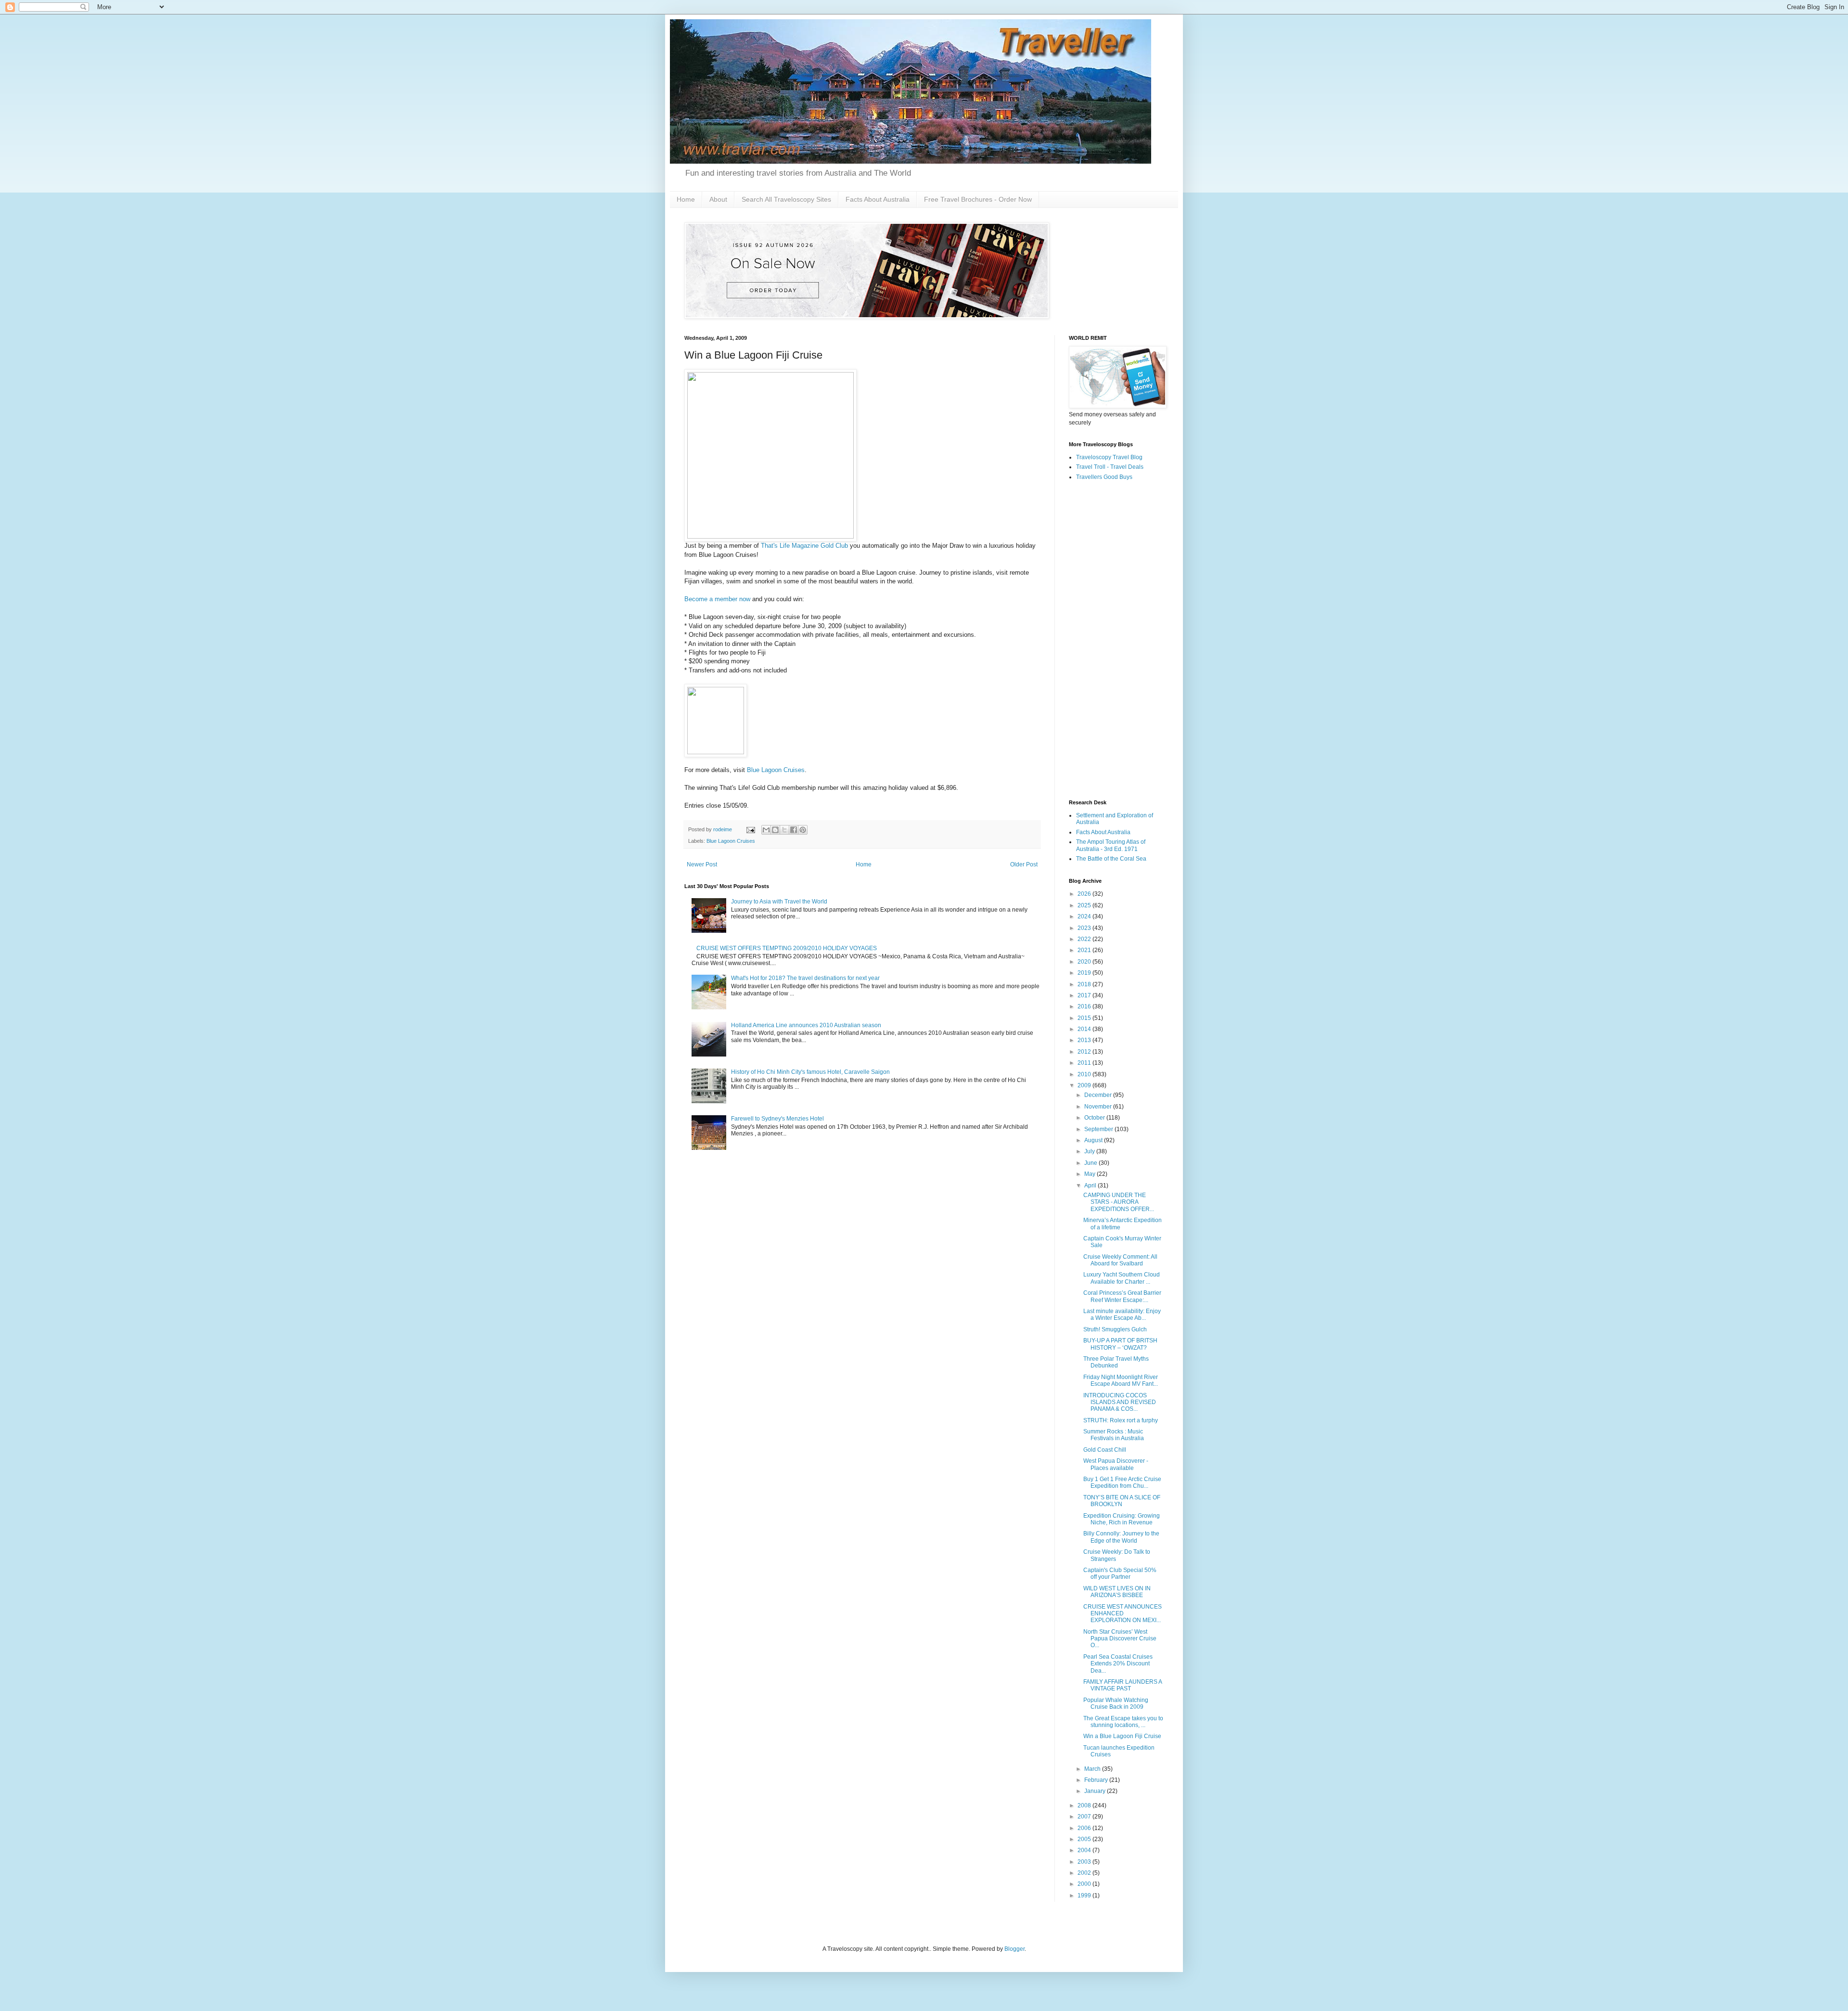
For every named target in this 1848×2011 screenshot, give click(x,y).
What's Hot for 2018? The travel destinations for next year (805, 978)
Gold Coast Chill (1105, 1450)
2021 (1085, 950)
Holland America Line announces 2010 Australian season (806, 1025)
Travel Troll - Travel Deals (1110, 467)
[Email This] (766, 830)
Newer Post (702, 864)
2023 (1085, 928)
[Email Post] (750, 829)
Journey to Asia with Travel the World (779, 902)
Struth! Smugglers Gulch (1115, 1329)
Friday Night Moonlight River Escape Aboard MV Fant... (1121, 1380)
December (1099, 1095)
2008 (1085, 1805)
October (1095, 1118)
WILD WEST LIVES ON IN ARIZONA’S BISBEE (1117, 1592)
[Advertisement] (1116, 641)
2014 (1085, 1029)
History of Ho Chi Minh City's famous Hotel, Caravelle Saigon (810, 1072)
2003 (1085, 1862)
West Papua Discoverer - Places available (1116, 1464)
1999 (1085, 1895)
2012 (1085, 1052)
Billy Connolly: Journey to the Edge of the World (1121, 1537)
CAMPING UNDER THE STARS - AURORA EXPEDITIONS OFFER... (1119, 1202)
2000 (1085, 1884)
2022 (1085, 939)
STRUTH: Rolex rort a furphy (1121, 1420)
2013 (1085, 1040)
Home (686, 199)
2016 (1085, 1006)
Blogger (1014, 1949)
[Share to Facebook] (794, 830)
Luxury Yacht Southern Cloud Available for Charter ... (1122, 1278)
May (1091, 1174)
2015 (1085, 1018)
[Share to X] (784, 830)
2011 (1085, 1063)
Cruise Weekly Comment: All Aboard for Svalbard (1120, 1260)
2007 (1085, 1817)
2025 (1085, 905)
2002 (1085, 1873)
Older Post (1024, 864)
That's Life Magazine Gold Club (804, 546)
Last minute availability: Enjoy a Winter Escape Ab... (1122, 1315)
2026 (1085, 894)
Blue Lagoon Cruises (776, 770)
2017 (1085, 995)
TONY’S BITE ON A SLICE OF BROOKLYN (1122, 1501)
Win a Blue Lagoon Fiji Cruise (1122, 1736)
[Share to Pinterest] (803, 830)
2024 (1085, 916)
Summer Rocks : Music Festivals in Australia (1114, 1435)
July (1090, 1151)
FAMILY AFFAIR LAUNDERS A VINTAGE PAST (1123, 1685)
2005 (1085, 1839)
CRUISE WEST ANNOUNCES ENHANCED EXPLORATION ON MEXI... (1123, 1614)
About (718, 199)
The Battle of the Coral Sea (1111, 859)
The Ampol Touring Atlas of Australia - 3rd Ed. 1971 (1111, 845)
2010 (1085, 1074)
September (1099, 1129)
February (1097, 1780)
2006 (1085, 1828)
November (1099, 1107)
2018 (1085, 984)
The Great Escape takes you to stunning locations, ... (1123, 1722)
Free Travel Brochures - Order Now (978, 199)
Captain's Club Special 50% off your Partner (1120, 1573)
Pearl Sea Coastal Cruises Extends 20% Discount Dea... (1118, 1664)
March (1093, 1769)
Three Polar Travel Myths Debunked (1116, 1362)
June (1091, 1163)
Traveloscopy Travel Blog (1109, 457)
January (1096, 1791)
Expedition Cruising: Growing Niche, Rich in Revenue (1122, 1519)
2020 (1085, 962)
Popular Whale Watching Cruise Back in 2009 (1116, 1703)
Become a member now (717, 599)
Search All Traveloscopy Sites (786, 199)
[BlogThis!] (775, 830)
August (1094, 1140)
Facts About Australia (878, 199)
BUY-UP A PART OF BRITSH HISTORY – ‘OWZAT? (1120, 1344)
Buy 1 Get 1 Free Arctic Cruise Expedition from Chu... (1122, 1482)
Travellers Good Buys (1104, 477)
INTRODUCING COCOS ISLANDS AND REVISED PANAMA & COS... (1120, 1402)
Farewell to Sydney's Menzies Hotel (777, 1119)
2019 (1085, 973)
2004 (1085, 1850)
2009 (1085, 1085)
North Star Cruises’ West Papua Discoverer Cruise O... (1120, 1639)
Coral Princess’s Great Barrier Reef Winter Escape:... (1122, 1296)
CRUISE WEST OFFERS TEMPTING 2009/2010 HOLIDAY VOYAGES (787, 948)
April (1091, 1186)
